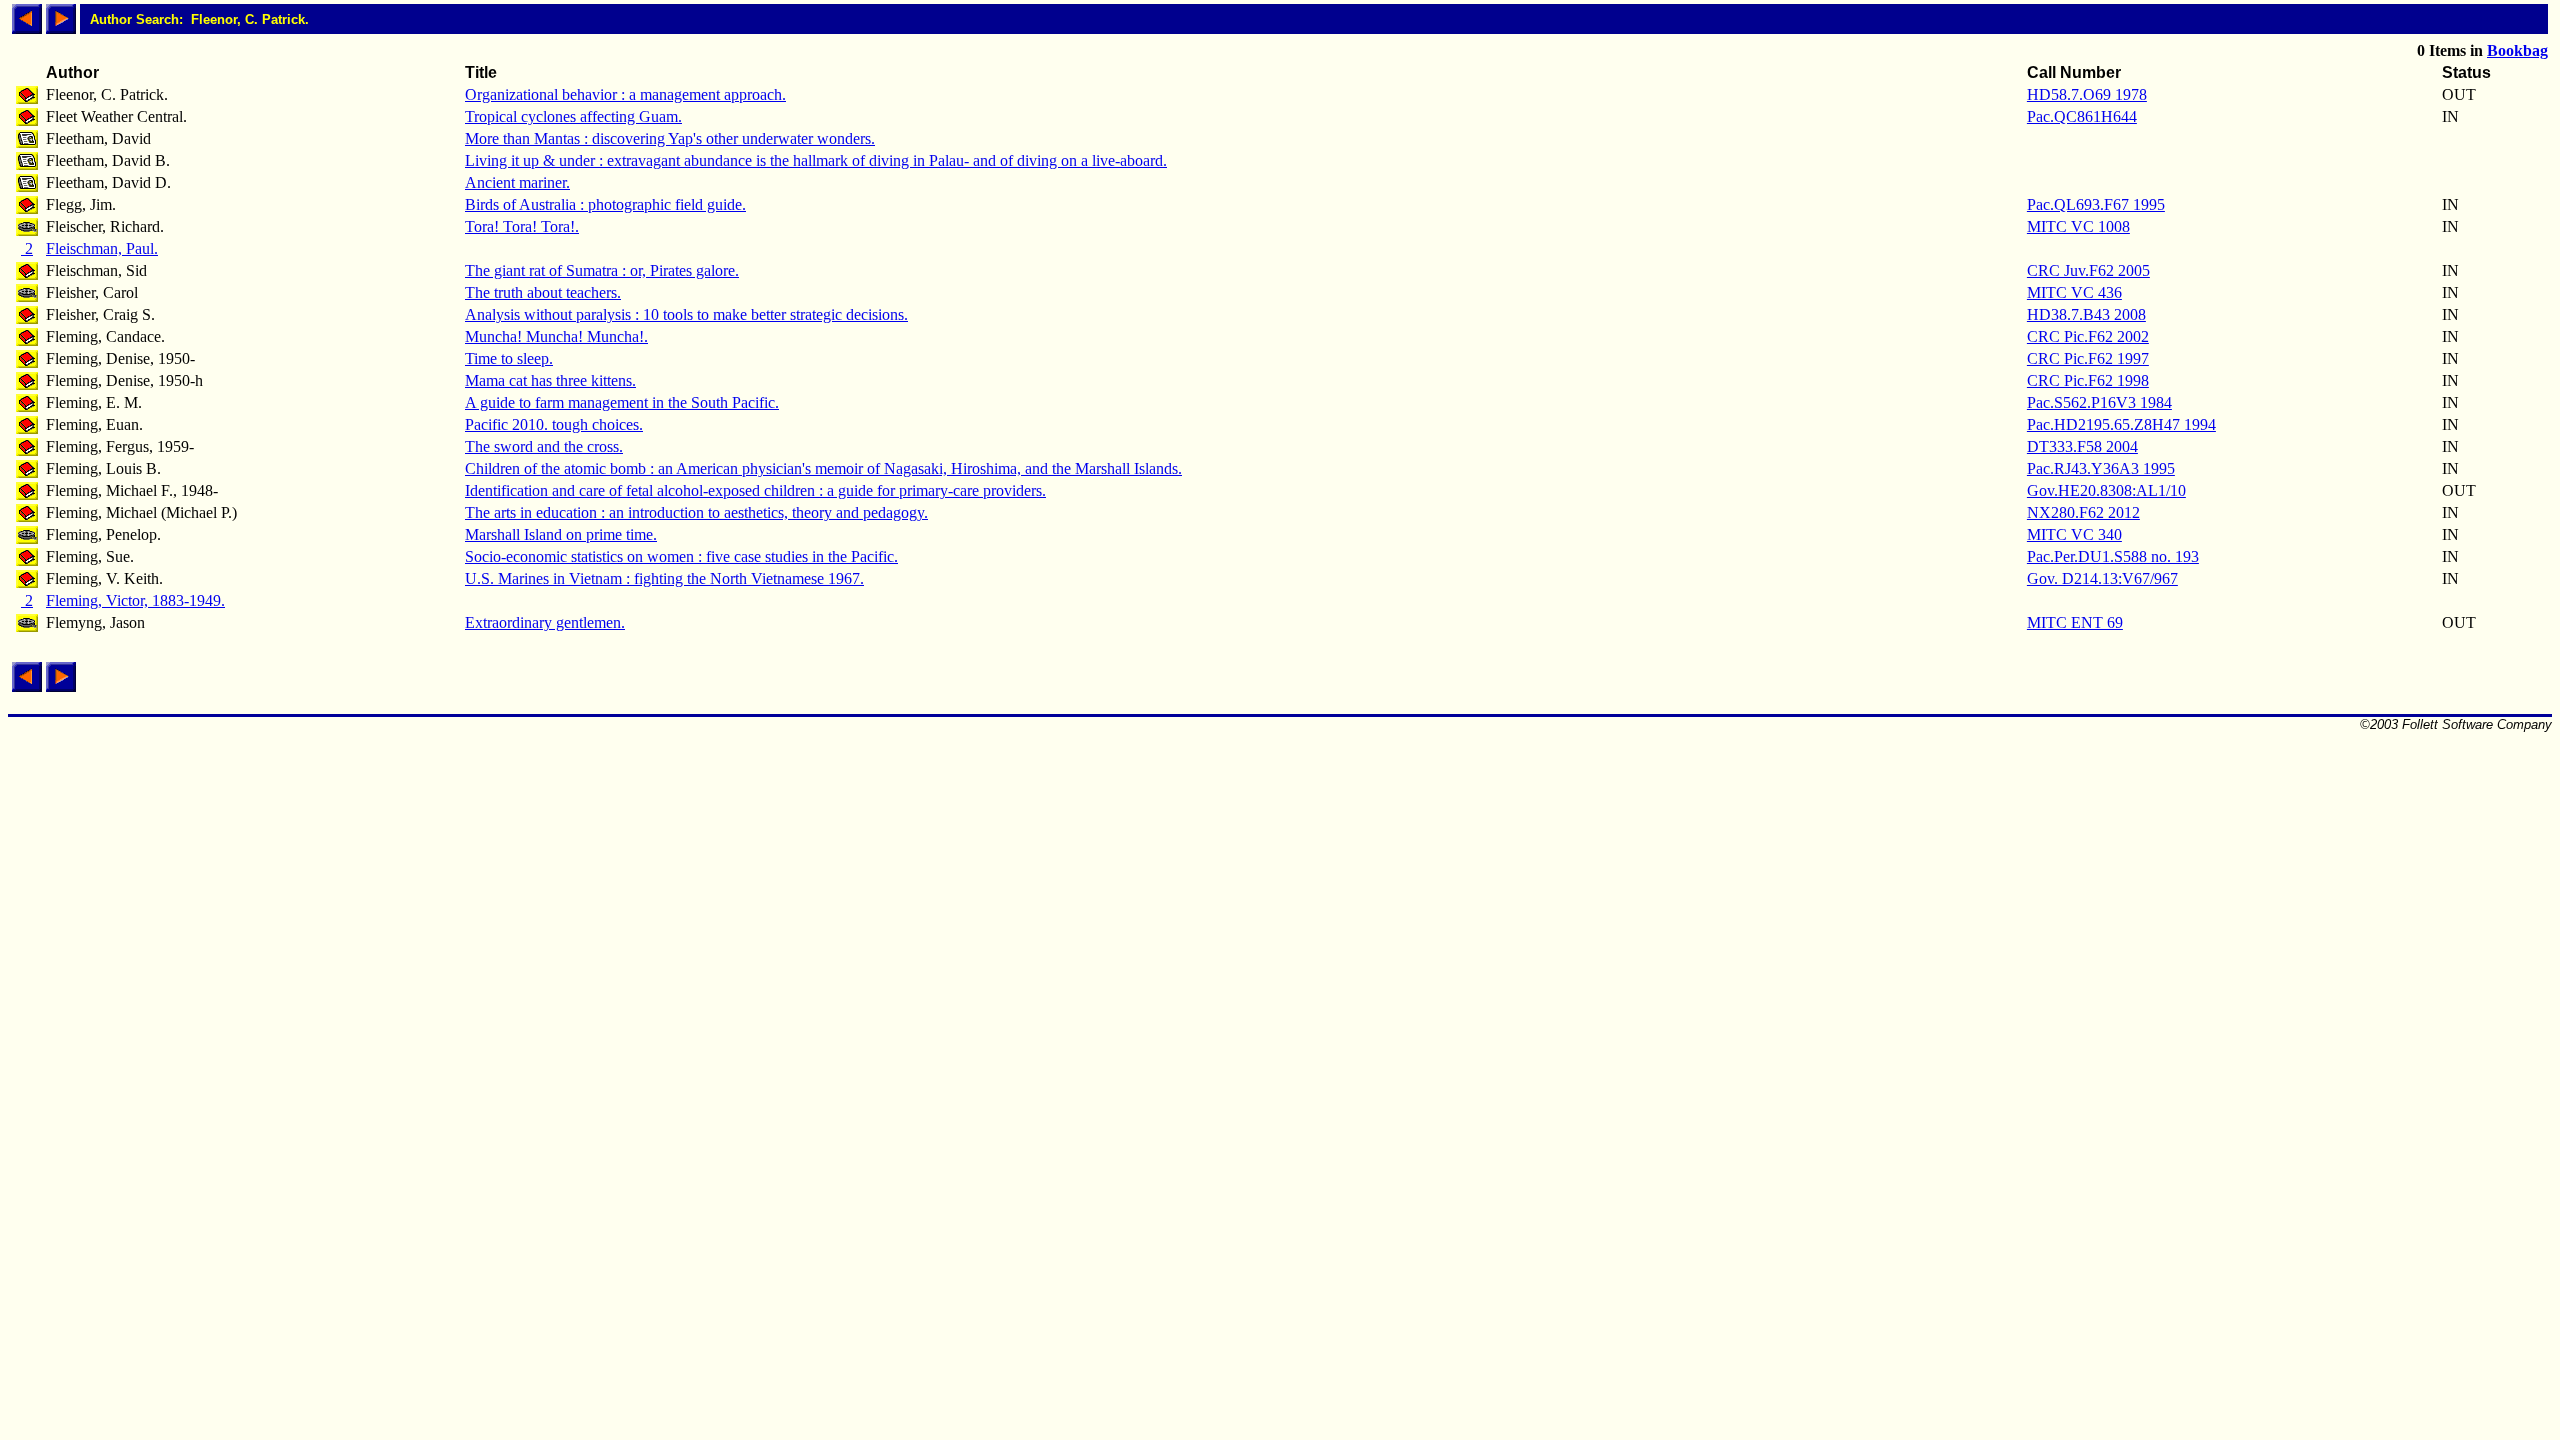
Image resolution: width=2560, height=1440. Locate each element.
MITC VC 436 (2074, 292)
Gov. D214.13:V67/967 (2102, 578)
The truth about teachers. (543, 292)
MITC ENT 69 (2075, 622)
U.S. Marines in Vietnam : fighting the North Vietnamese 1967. (664, 578)
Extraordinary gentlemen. (545, 622)
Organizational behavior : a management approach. (625, 94)
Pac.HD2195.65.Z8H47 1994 (2121, 424)
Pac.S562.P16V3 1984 (2099, 402)
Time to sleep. (509, 358)
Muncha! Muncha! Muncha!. (556, 336)
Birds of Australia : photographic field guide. (605, 204)
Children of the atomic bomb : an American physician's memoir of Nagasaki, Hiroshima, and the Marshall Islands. (823, 468)
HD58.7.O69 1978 (2087, 94)
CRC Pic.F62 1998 (2088, 380)
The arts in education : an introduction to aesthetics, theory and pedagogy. (696, 512)
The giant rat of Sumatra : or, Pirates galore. (602, 270)
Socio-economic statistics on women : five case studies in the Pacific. (681, 556)
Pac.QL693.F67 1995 (2096, 204)
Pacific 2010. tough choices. (554, 424)
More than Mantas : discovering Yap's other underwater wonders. (670, 138)
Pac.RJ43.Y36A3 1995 (2101, 468)
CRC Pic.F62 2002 (2088, 336)
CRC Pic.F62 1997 (2088, 358)
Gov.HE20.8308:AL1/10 (2106, 490)
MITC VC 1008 (2078, 226)
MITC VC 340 (2074, 534)
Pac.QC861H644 (2082, 116)
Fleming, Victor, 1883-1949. (135, 600)
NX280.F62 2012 (2083, 512)
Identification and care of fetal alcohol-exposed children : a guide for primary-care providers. (755, 490)
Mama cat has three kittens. (550, 380)
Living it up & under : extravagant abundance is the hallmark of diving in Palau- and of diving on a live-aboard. (816, 160)
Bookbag (2517, 50)
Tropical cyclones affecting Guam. (573, 116)
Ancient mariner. (517, 182)
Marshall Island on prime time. (561, 534)
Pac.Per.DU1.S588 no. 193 (2113, 556)
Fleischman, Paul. (102, 248)
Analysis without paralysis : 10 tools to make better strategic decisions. (686, 314)
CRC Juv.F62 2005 (2088, 270)
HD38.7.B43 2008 (2086, 314)
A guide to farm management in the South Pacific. (622, 402)
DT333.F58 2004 (2082, 446)
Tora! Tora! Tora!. (522, 226)
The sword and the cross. (544, 446)
